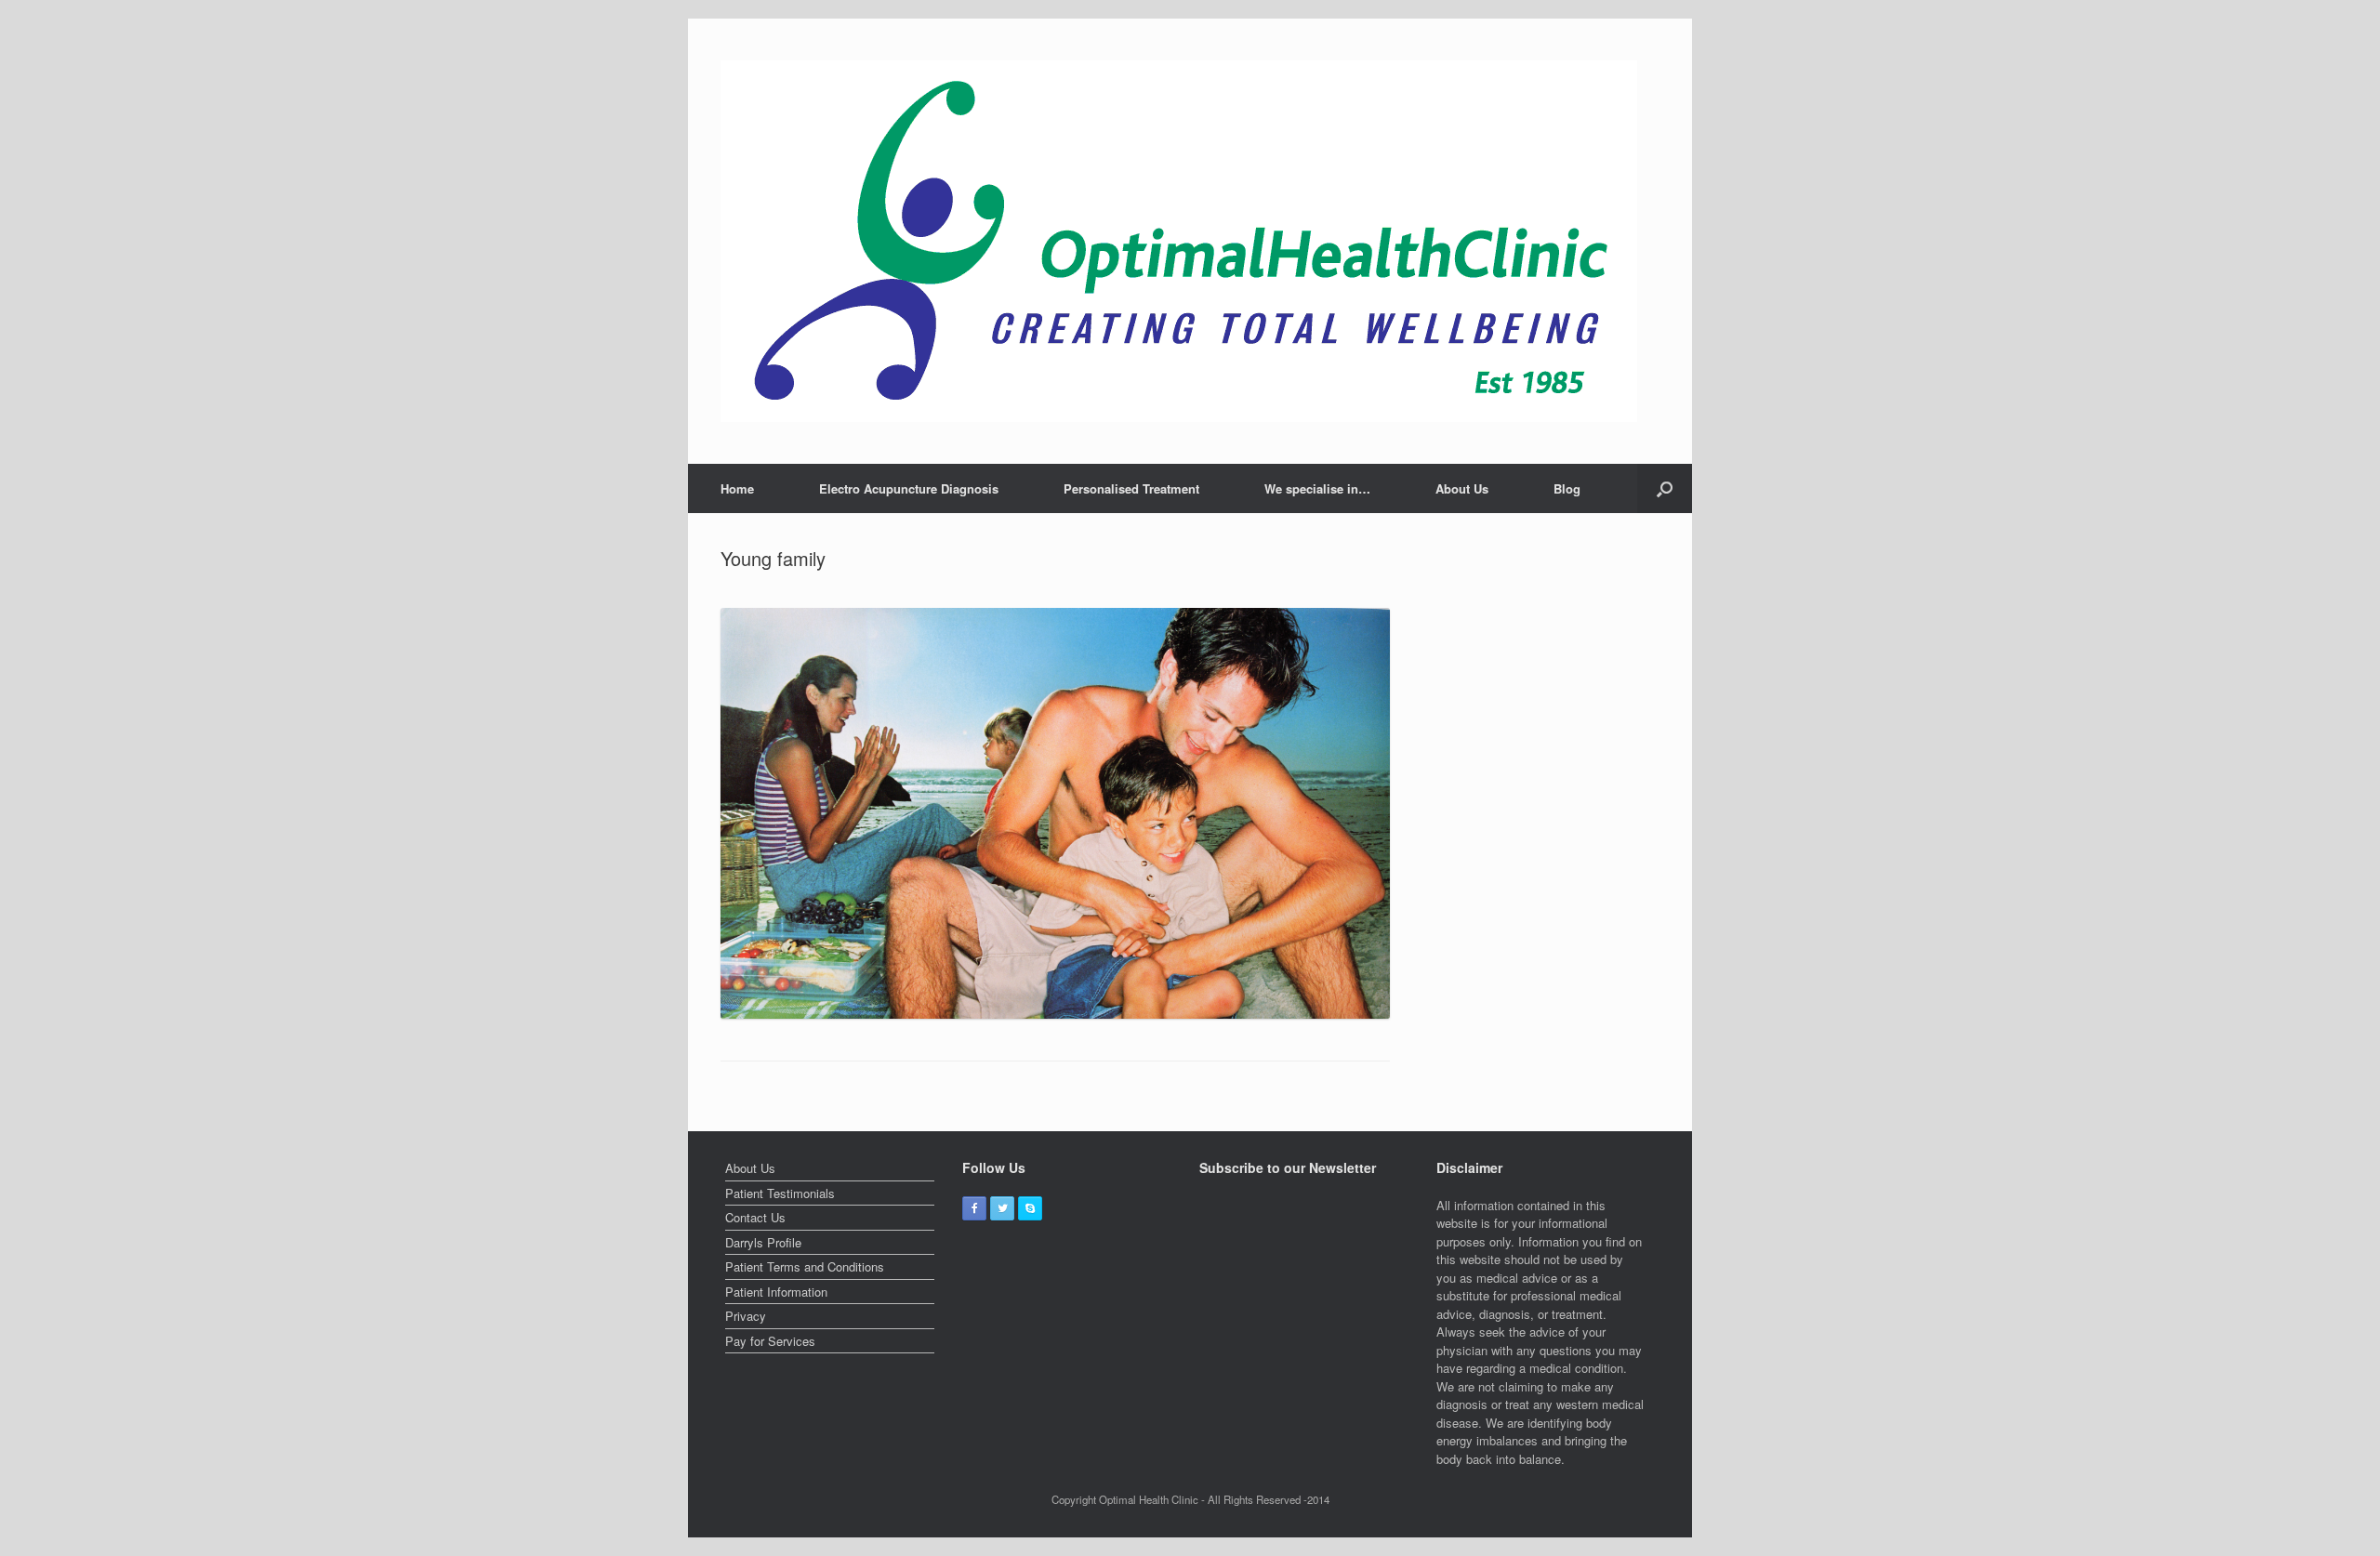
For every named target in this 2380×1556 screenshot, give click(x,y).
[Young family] (1055, 1014)
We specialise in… (1317, 488)
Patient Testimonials (780, 1193)
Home (737, 488)
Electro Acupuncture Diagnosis (909, 488)
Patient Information (776, 1292)
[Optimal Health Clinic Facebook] (974, 1208)
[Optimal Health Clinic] (1179, 241)
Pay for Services (770, 1341)
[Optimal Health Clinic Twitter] (1002, 1208)
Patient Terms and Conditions (805, 1266)
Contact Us (755, 1217)
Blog (1567, 488)
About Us (1462, 488)
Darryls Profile (763, 1242)
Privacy (746, 1316)
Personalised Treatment (1131, 488)
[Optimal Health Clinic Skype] (1030, 1208)
